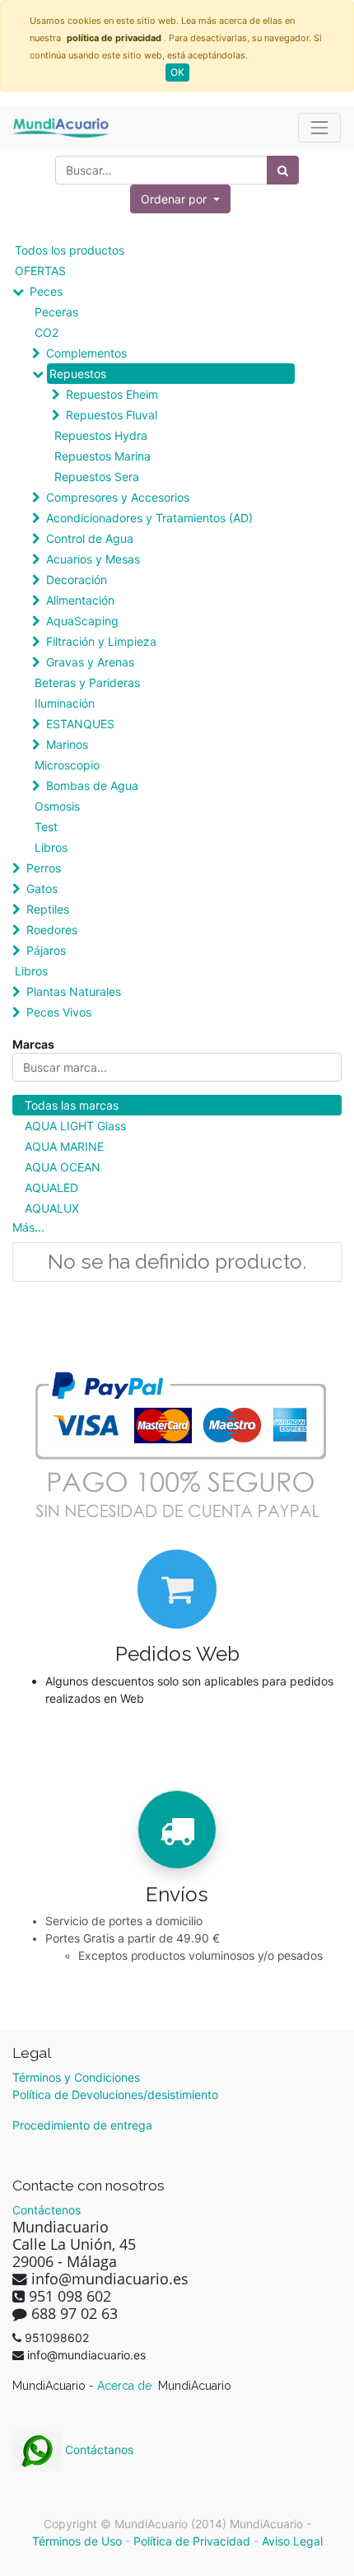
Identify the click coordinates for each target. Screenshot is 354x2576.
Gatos (42, 888)
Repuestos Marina (102, 456)
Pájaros (46, 950)
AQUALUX (52, 1208)
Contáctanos (98, 2450)
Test (46, 827)
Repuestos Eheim (112, 394)
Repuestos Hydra (101, 435)
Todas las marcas (72, 1105)
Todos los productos (70, 250)
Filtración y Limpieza (101, 641)
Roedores (52, 930)
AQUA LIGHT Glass (75, 1126)
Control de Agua (90, 538)
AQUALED (51, 1187)
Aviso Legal (292, 2541)
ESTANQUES (80, 724)
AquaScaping (82, 621)
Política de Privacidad (192, 2541)
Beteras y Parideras (87, 683)
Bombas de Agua (92, 785)
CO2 (47, 332)
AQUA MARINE (64, 1146)
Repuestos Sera (97, 477)
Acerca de (126, 2386)
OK (177, 72)
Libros (51, 847)
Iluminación (65, 703)
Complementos (86, 353)
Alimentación (80, 600)
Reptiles (48, 909)
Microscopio (67, 765)
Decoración (77, 580)
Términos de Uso (77, 2541)
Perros (44, 868)
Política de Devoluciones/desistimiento (115, 2094)
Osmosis (57, 806)
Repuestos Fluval (112, 415)
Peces (46, 291)
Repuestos (78, 374)
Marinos (67, 744)
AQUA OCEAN (63, 1167)
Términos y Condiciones (76, 2077)
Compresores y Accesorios (118, 497)
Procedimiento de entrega (82, 2125)
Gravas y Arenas (90, 662)
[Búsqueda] (283, 170)
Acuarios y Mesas (93, 559)
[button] (180, 199)
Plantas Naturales (74, 991)
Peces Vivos (59, 1012)
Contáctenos (47, 2210)
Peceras (56, 312)
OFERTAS (40, 271)
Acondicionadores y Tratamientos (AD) (149, 518)
